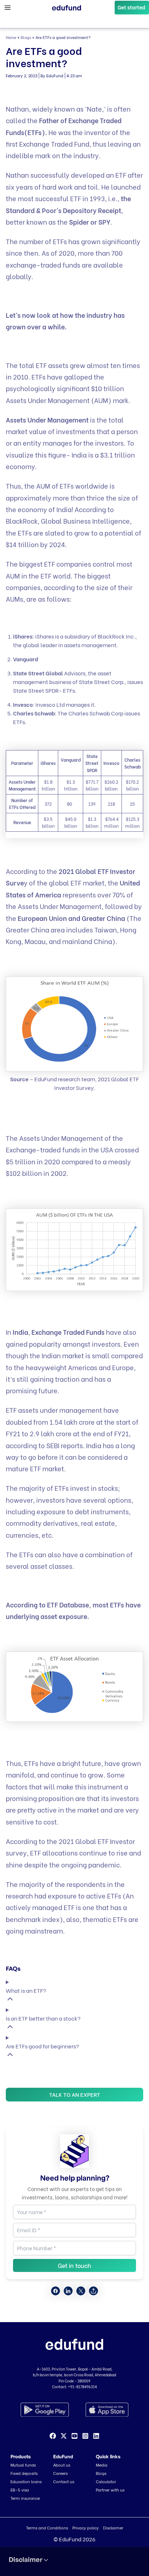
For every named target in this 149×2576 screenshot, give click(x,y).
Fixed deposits (24, 2473)
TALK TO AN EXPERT (75, 2094)
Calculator (106, 2481)
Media (102, 2465)
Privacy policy (86, 2528)
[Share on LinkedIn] (68, 2291)
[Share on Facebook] (56, 2291)
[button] (132, 8)
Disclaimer (113, 2528)
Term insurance (25, 2498)
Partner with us (110, 2490)
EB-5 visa (20, 2490)
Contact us (64, 2481)
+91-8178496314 (82, 2387)
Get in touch (74, 2265)
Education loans (26, 2481)
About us (62, 2465)
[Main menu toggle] (8, 8)
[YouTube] (74, 2436)
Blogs (26, 37)
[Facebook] (53, 2436)
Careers (60, 2473)
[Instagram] (85, 2436)
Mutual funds (23, 2465)
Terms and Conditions (47, 2528)
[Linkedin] (96, 2436)
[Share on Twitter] (81, 2291)
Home (11, 37)
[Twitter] (64, 2436)
